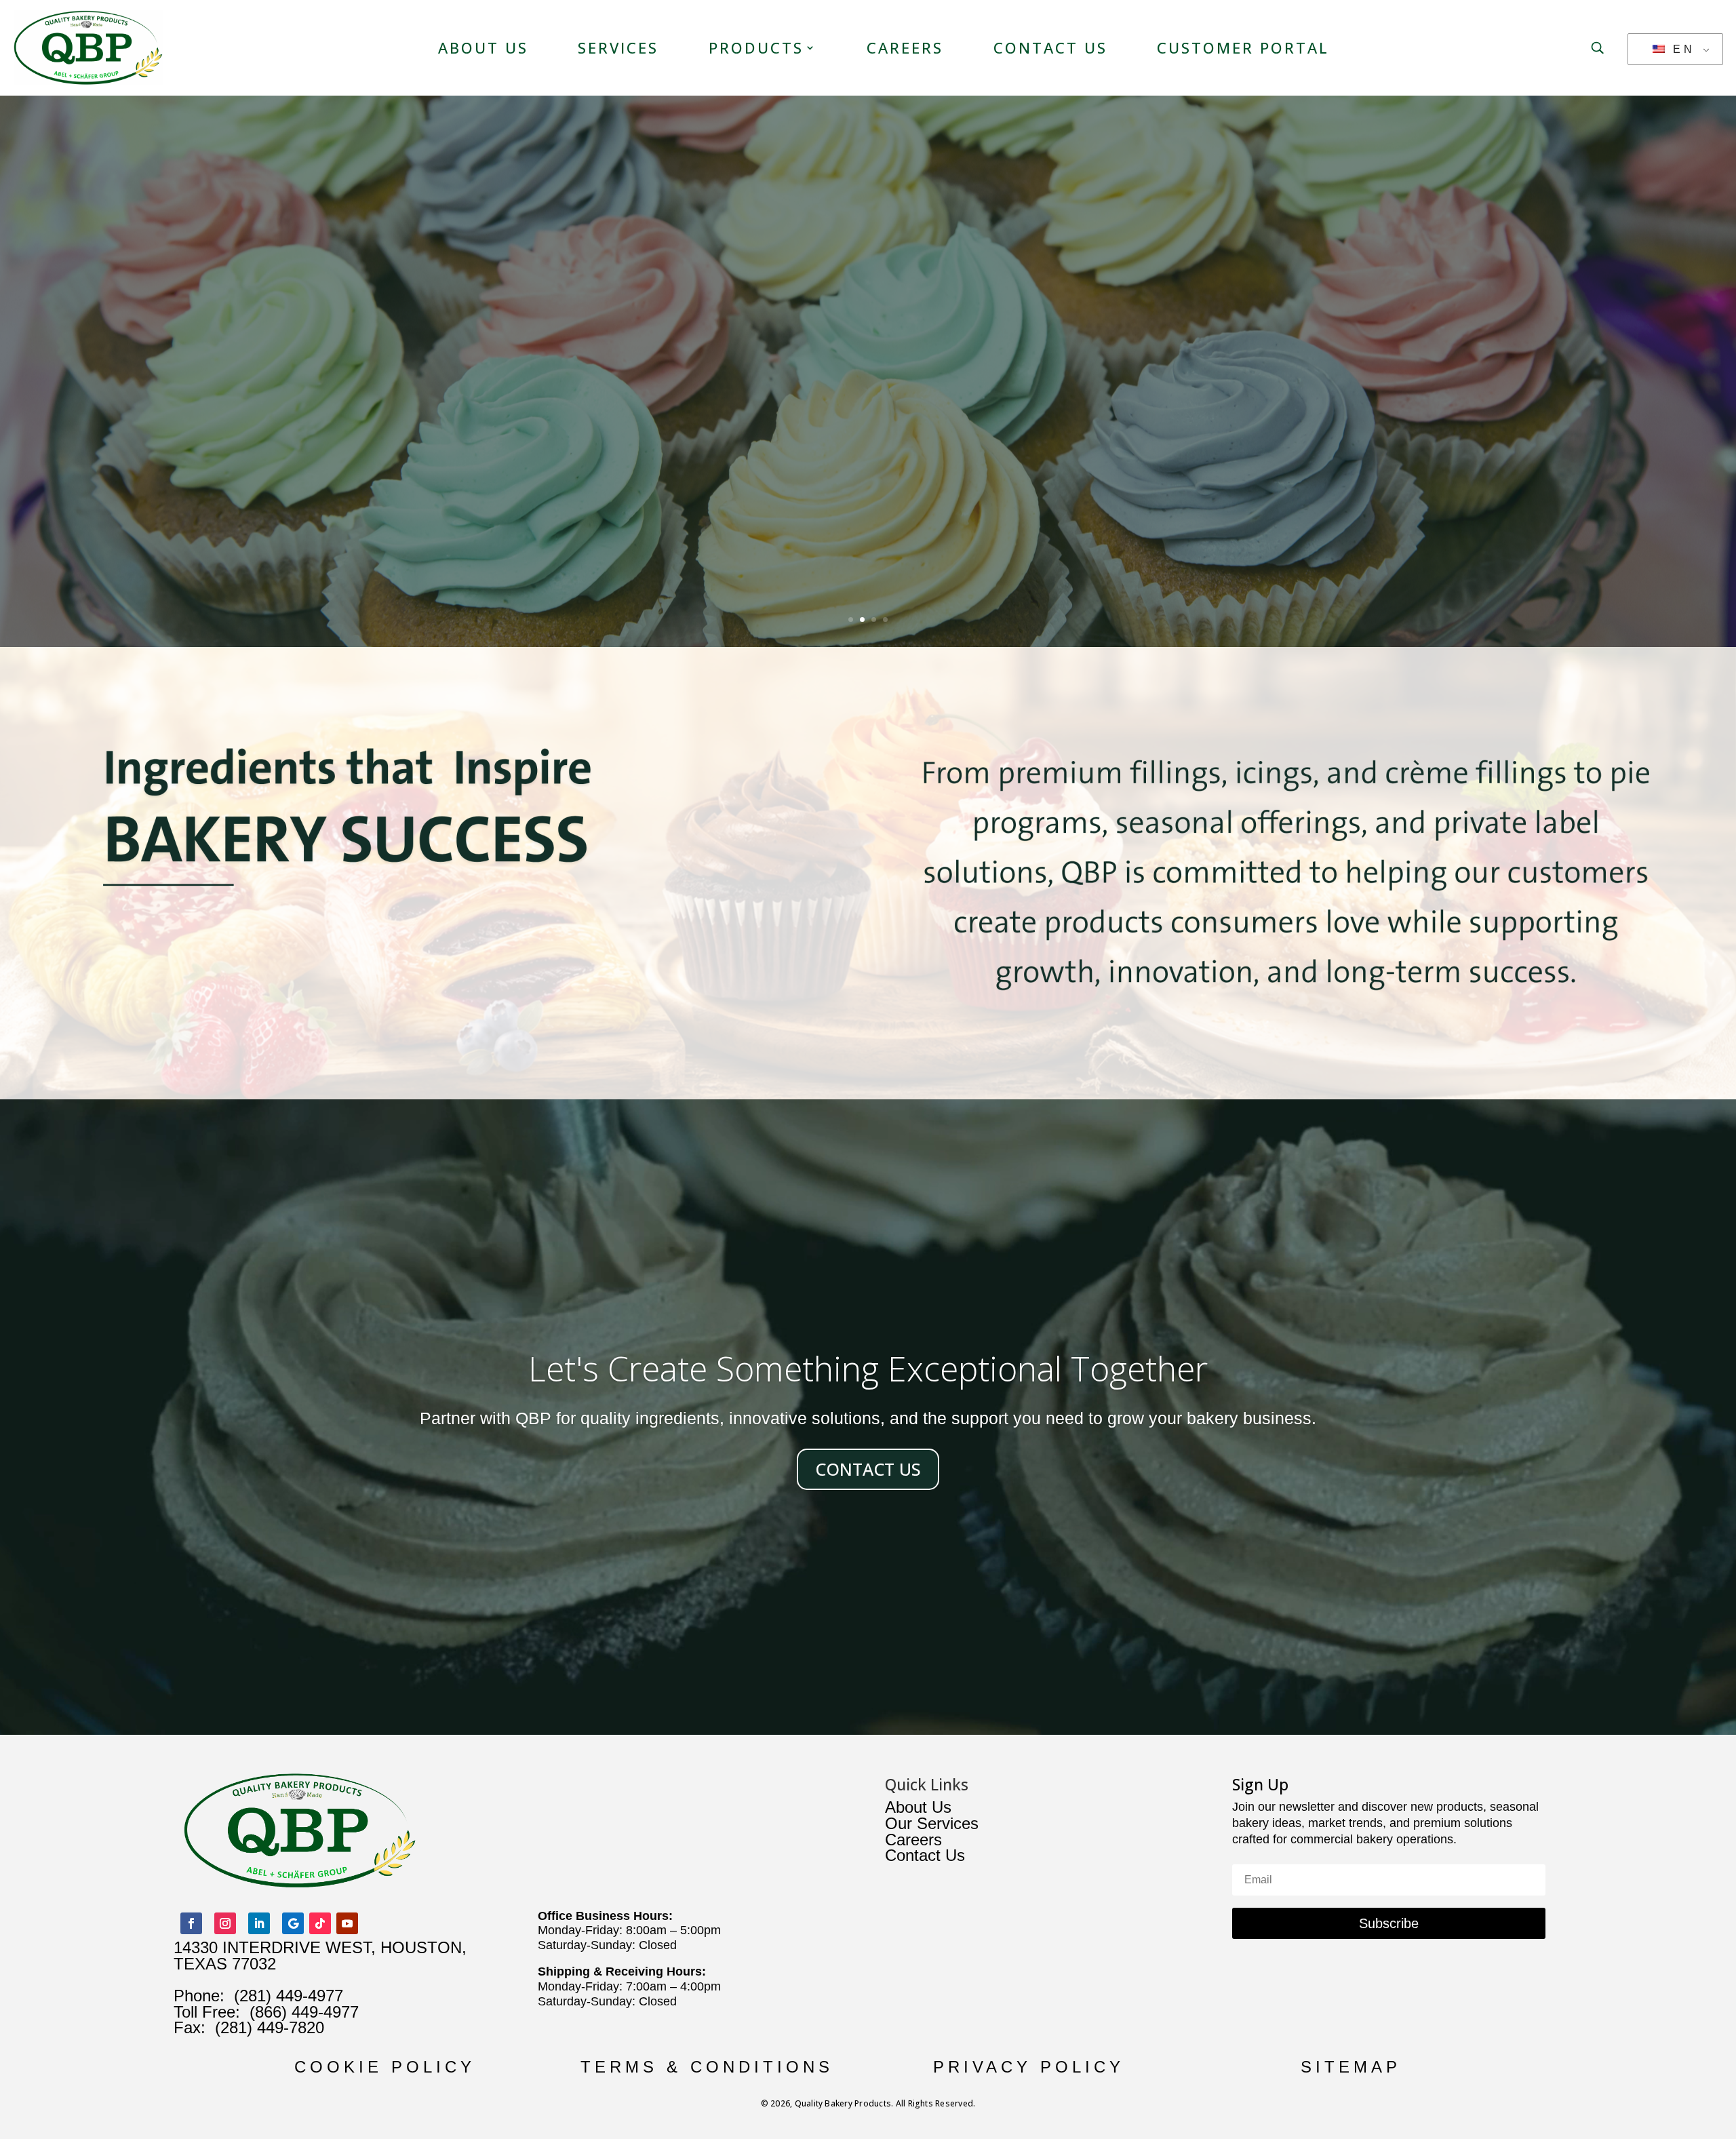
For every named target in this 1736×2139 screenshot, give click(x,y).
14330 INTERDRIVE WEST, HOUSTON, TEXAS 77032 (320, 1956)
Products (756, 47)
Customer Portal (1243, 47)
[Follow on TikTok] (320, 1923)
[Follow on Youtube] (347, 1923)
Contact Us (1050, 47)
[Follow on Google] (293, 1923)
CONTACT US (868, 1469)
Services (618, 47)
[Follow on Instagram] (225, 1923)
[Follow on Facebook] (191, 1923)
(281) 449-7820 (265, 2027)
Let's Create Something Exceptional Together (868, 1369)
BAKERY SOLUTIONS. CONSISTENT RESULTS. (868, 267)
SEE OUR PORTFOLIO (868, 365)
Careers (905, 47)
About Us (483, 47)
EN (1681, 49)
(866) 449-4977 (304, 2012)
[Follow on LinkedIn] (259, 1923)
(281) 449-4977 (289, 1996)
